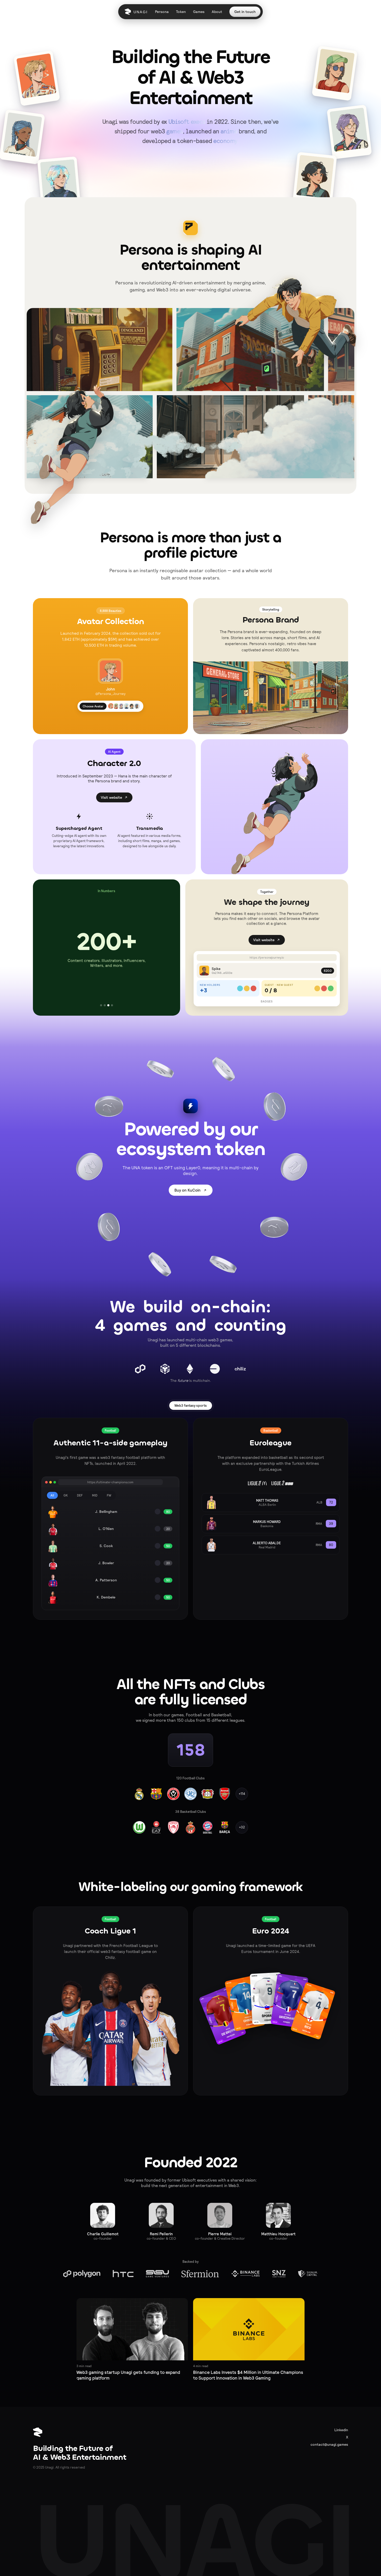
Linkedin (341, 2430)
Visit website (111, 797)
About (217, 12)
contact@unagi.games (329, 2444)
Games (199, 12)
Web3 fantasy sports (191, 1406)
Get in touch (245, 12)
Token (181, 12)
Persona (162, 12)
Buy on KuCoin (188, 1190)
